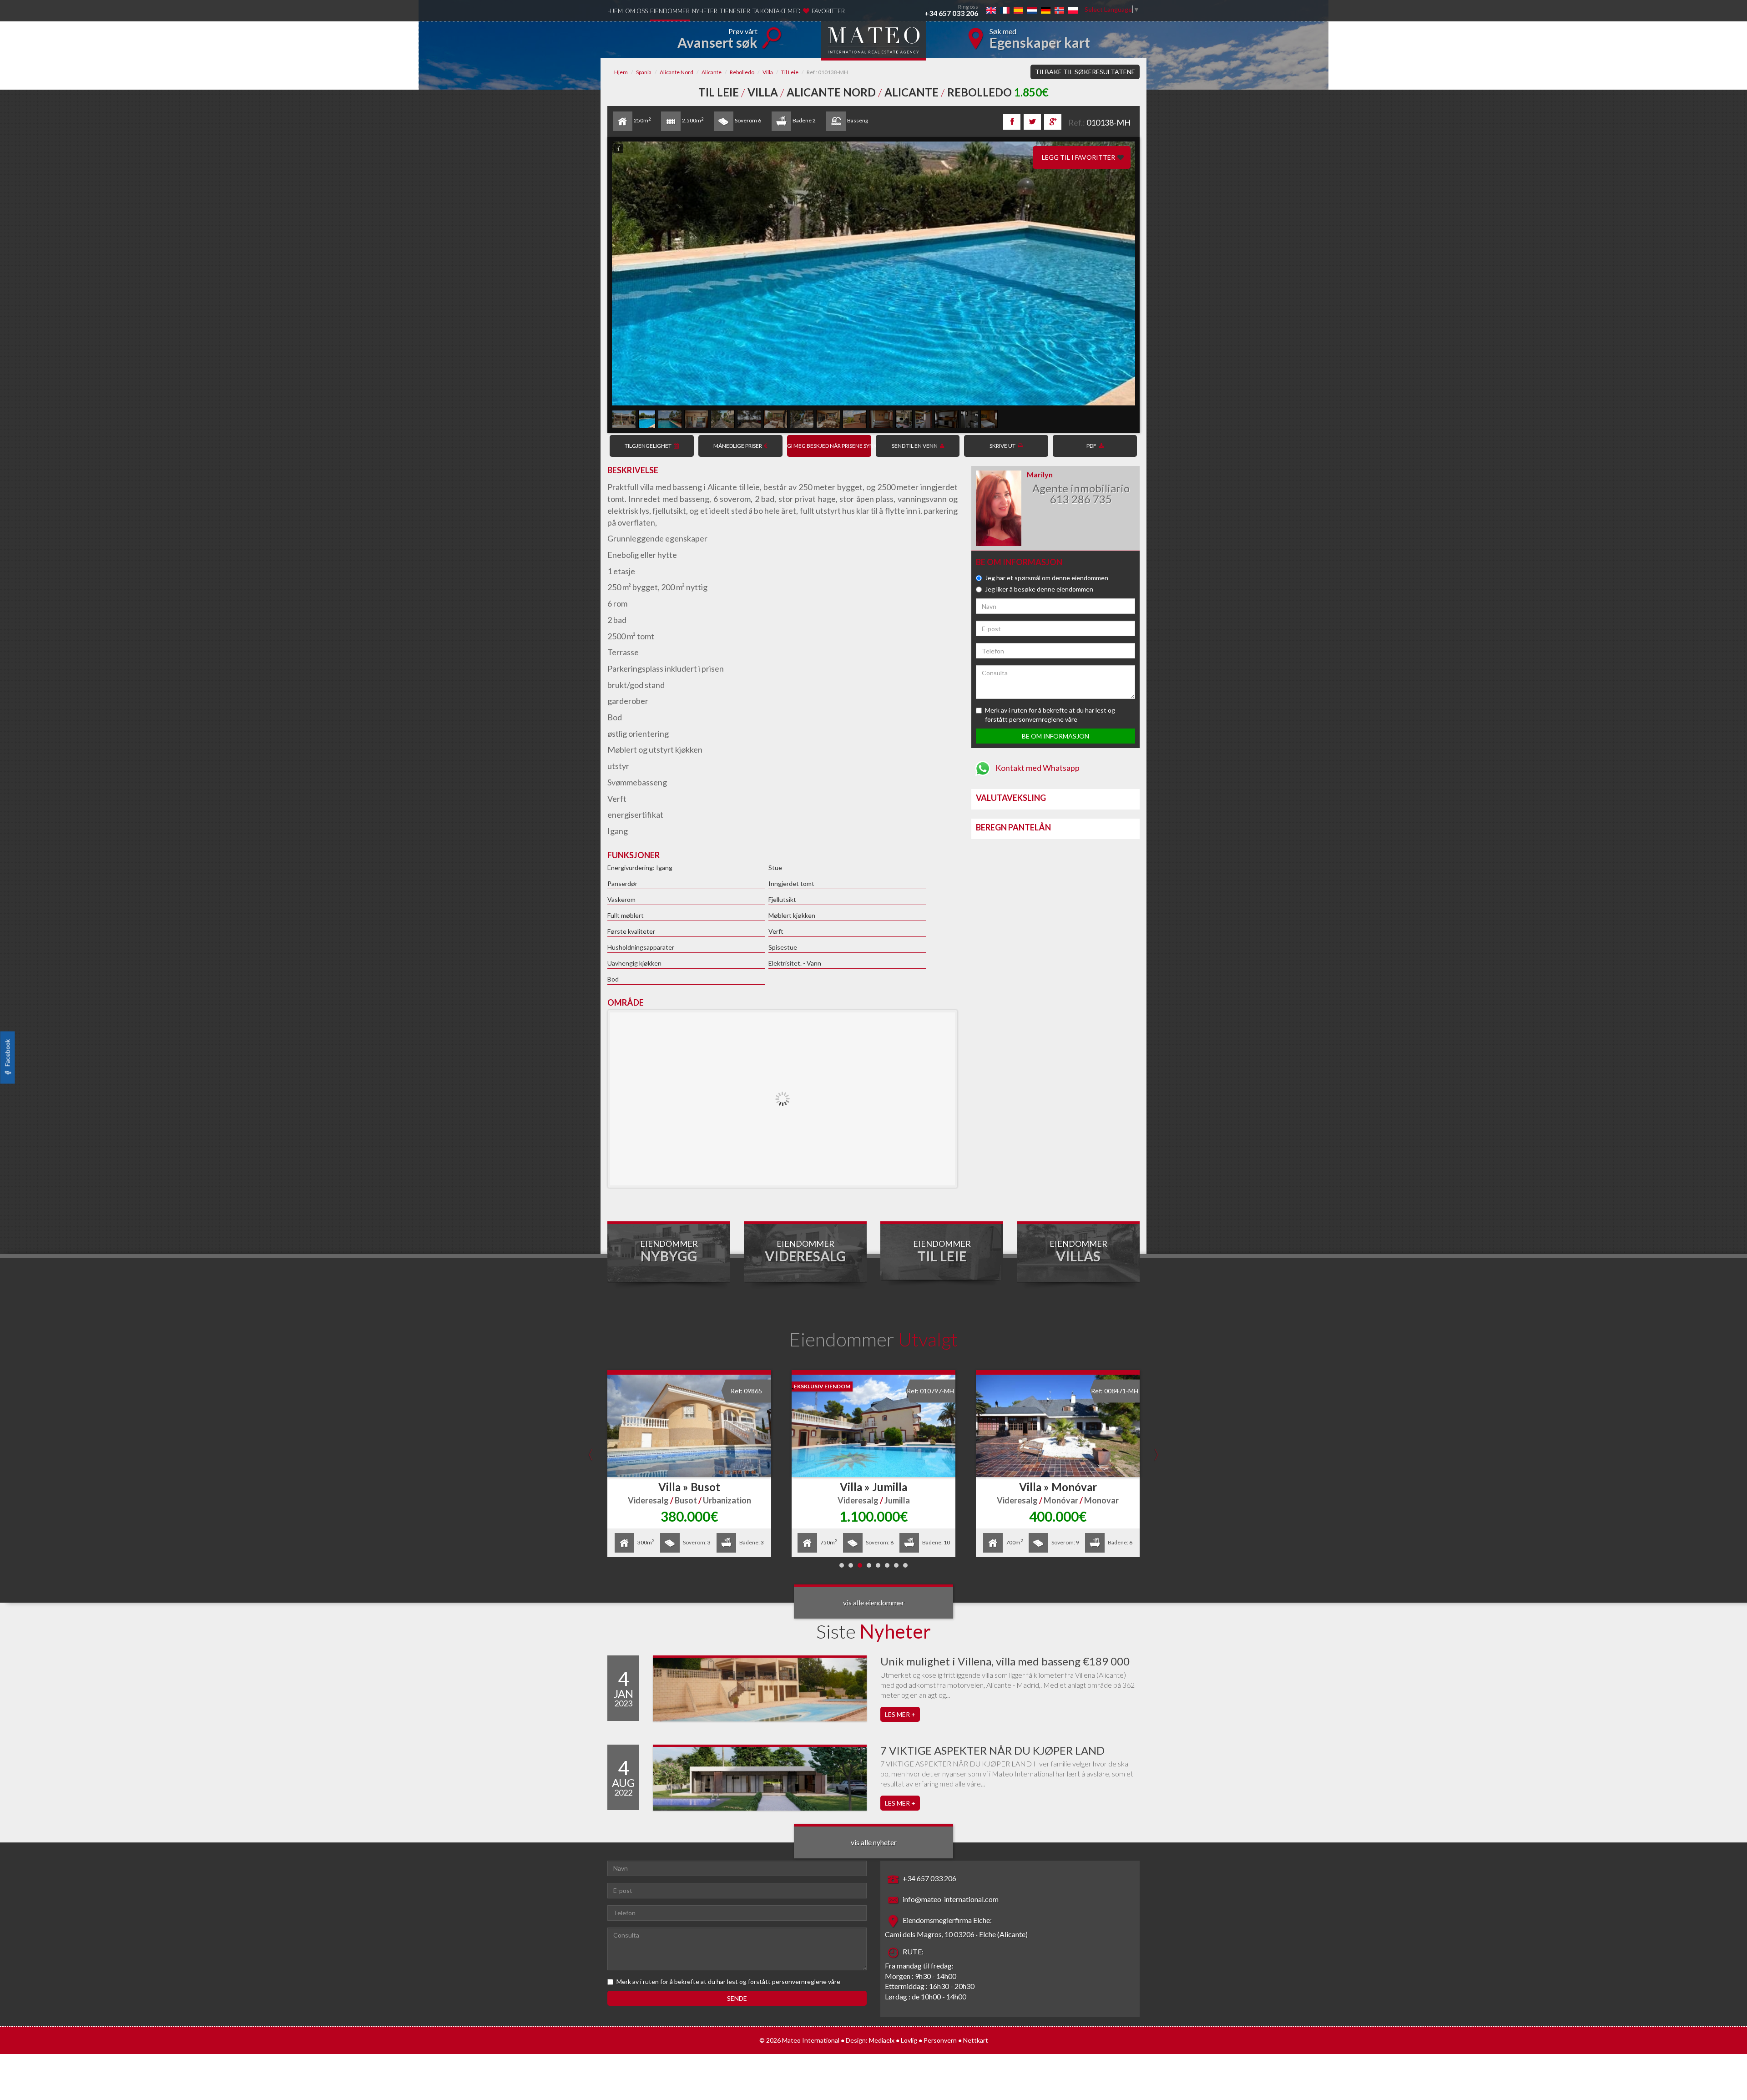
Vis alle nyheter (874, 1842)
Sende (737, 1998)
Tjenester (735, 11)
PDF (1091, 446)
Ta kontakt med (777, 11)
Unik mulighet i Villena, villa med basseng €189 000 (1005, 1661)
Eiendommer (670, 11)
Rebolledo (742, 72)
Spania (644, 72)
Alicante (712, 72)
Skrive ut (1002, 446)
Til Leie (790, 72)
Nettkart (976, 2040)
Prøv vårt (717, 39)
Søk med (1040, 39)
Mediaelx (882, 2040)
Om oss (636, 11)
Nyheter (705, 11)
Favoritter (828, 11)
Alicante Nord (677, 72)
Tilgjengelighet (648, 446)
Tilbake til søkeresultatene (1085, 72)
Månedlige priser (738, 446)
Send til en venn (915, 446)
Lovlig (909, 2040)
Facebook (8, 1053)
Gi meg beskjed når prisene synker (829, 446)
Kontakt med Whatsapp (1037, 768)
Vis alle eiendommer (874, 1602)
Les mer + (900, 1714)
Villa (768, 72)
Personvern (940, 2040)
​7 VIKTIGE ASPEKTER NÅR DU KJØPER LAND (992, 1750)
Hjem (615, 11)
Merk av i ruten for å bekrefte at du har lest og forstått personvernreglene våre (728, 1981)
